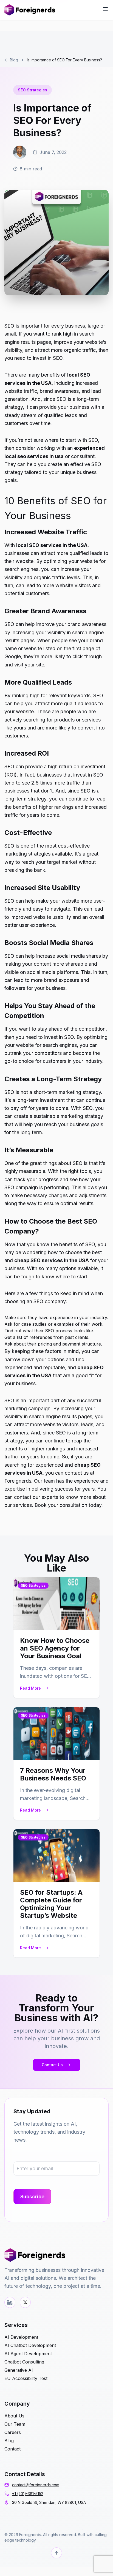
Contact (12, 2449)
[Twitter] (25, 2302)
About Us (14, 2416)
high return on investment (77, 766)
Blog (14, 60)
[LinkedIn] (10, 2302)
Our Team (15, 2424)
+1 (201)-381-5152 (28, 2494)
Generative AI (19, 2370)
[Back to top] (56, 2553)
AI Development (21, 2337)
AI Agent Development (28, 2354)
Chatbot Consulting (24, 2362)
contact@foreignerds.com (36, 2485)
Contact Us (52, 2065)
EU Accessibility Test (26, 2378)
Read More (30, 1688)
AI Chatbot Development (30, 2345)
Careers (13, 2432)
